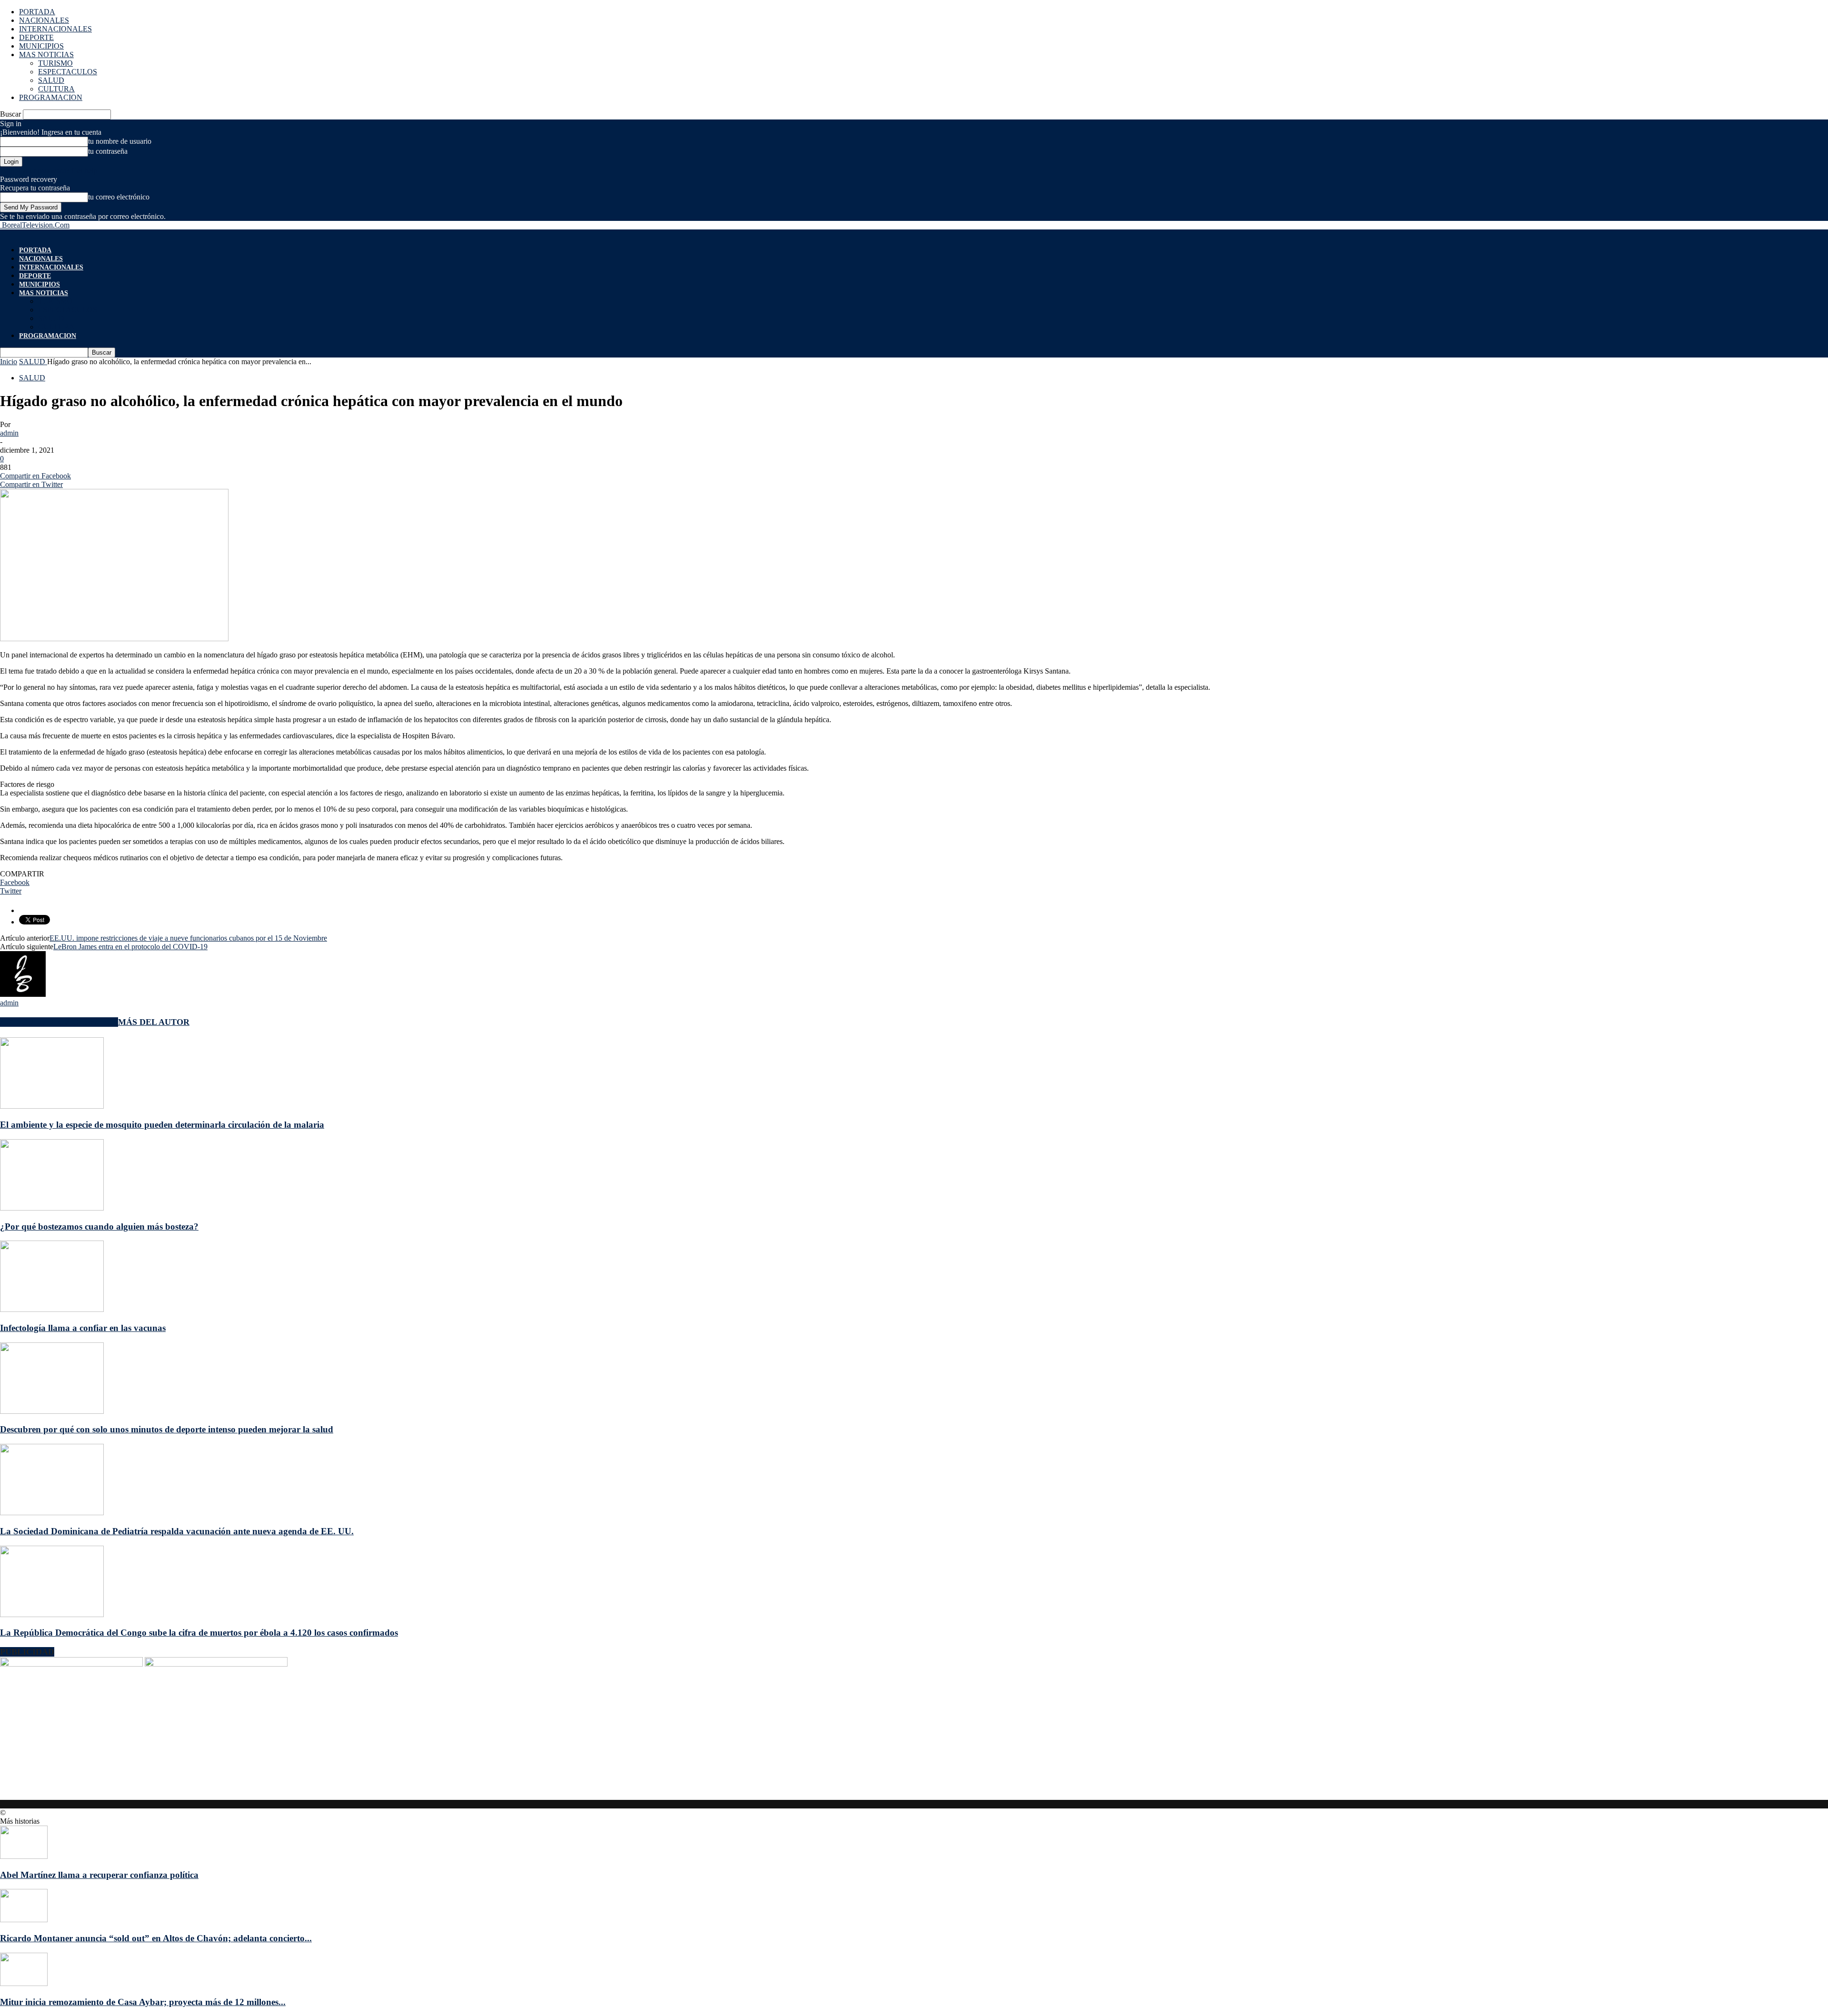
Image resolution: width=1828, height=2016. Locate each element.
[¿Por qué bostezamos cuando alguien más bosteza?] (52, 1208)
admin (9, 433)
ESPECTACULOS (68, 72)
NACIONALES (44, 20)
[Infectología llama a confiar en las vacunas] (52, 1309)
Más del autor (154, 1022)
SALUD (51, 80)
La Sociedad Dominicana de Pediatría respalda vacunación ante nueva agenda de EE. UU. (177, 1531)
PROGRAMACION (51, 97)
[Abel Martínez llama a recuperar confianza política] (24, 1856)
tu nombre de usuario (120, 141)
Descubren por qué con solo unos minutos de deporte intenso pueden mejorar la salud (167, 1429)
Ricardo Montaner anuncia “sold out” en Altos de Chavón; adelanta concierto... (156, 1938)
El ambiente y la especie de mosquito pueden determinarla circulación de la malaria (162, 1125)
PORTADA (37, 12)
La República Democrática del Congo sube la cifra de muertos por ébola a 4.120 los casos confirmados (199, 1633)
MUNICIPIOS (41, 46)
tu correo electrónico (119, 197)
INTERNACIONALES (55, 29)
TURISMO (55, 63)
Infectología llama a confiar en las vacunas (83, 1328)
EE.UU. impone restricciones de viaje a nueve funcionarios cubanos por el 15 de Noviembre (188, 938)
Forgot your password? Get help (49, 171)
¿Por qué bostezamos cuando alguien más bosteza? (99, 1226)
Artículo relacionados (59, 1022)
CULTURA (56, 89)
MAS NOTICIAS (46, 55)
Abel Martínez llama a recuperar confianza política (99, 1875)
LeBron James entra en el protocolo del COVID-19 (130, 947)
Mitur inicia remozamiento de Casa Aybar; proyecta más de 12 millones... (143, 2002)
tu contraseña (108, 151)
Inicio (9, 362)
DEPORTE (36, 37)
